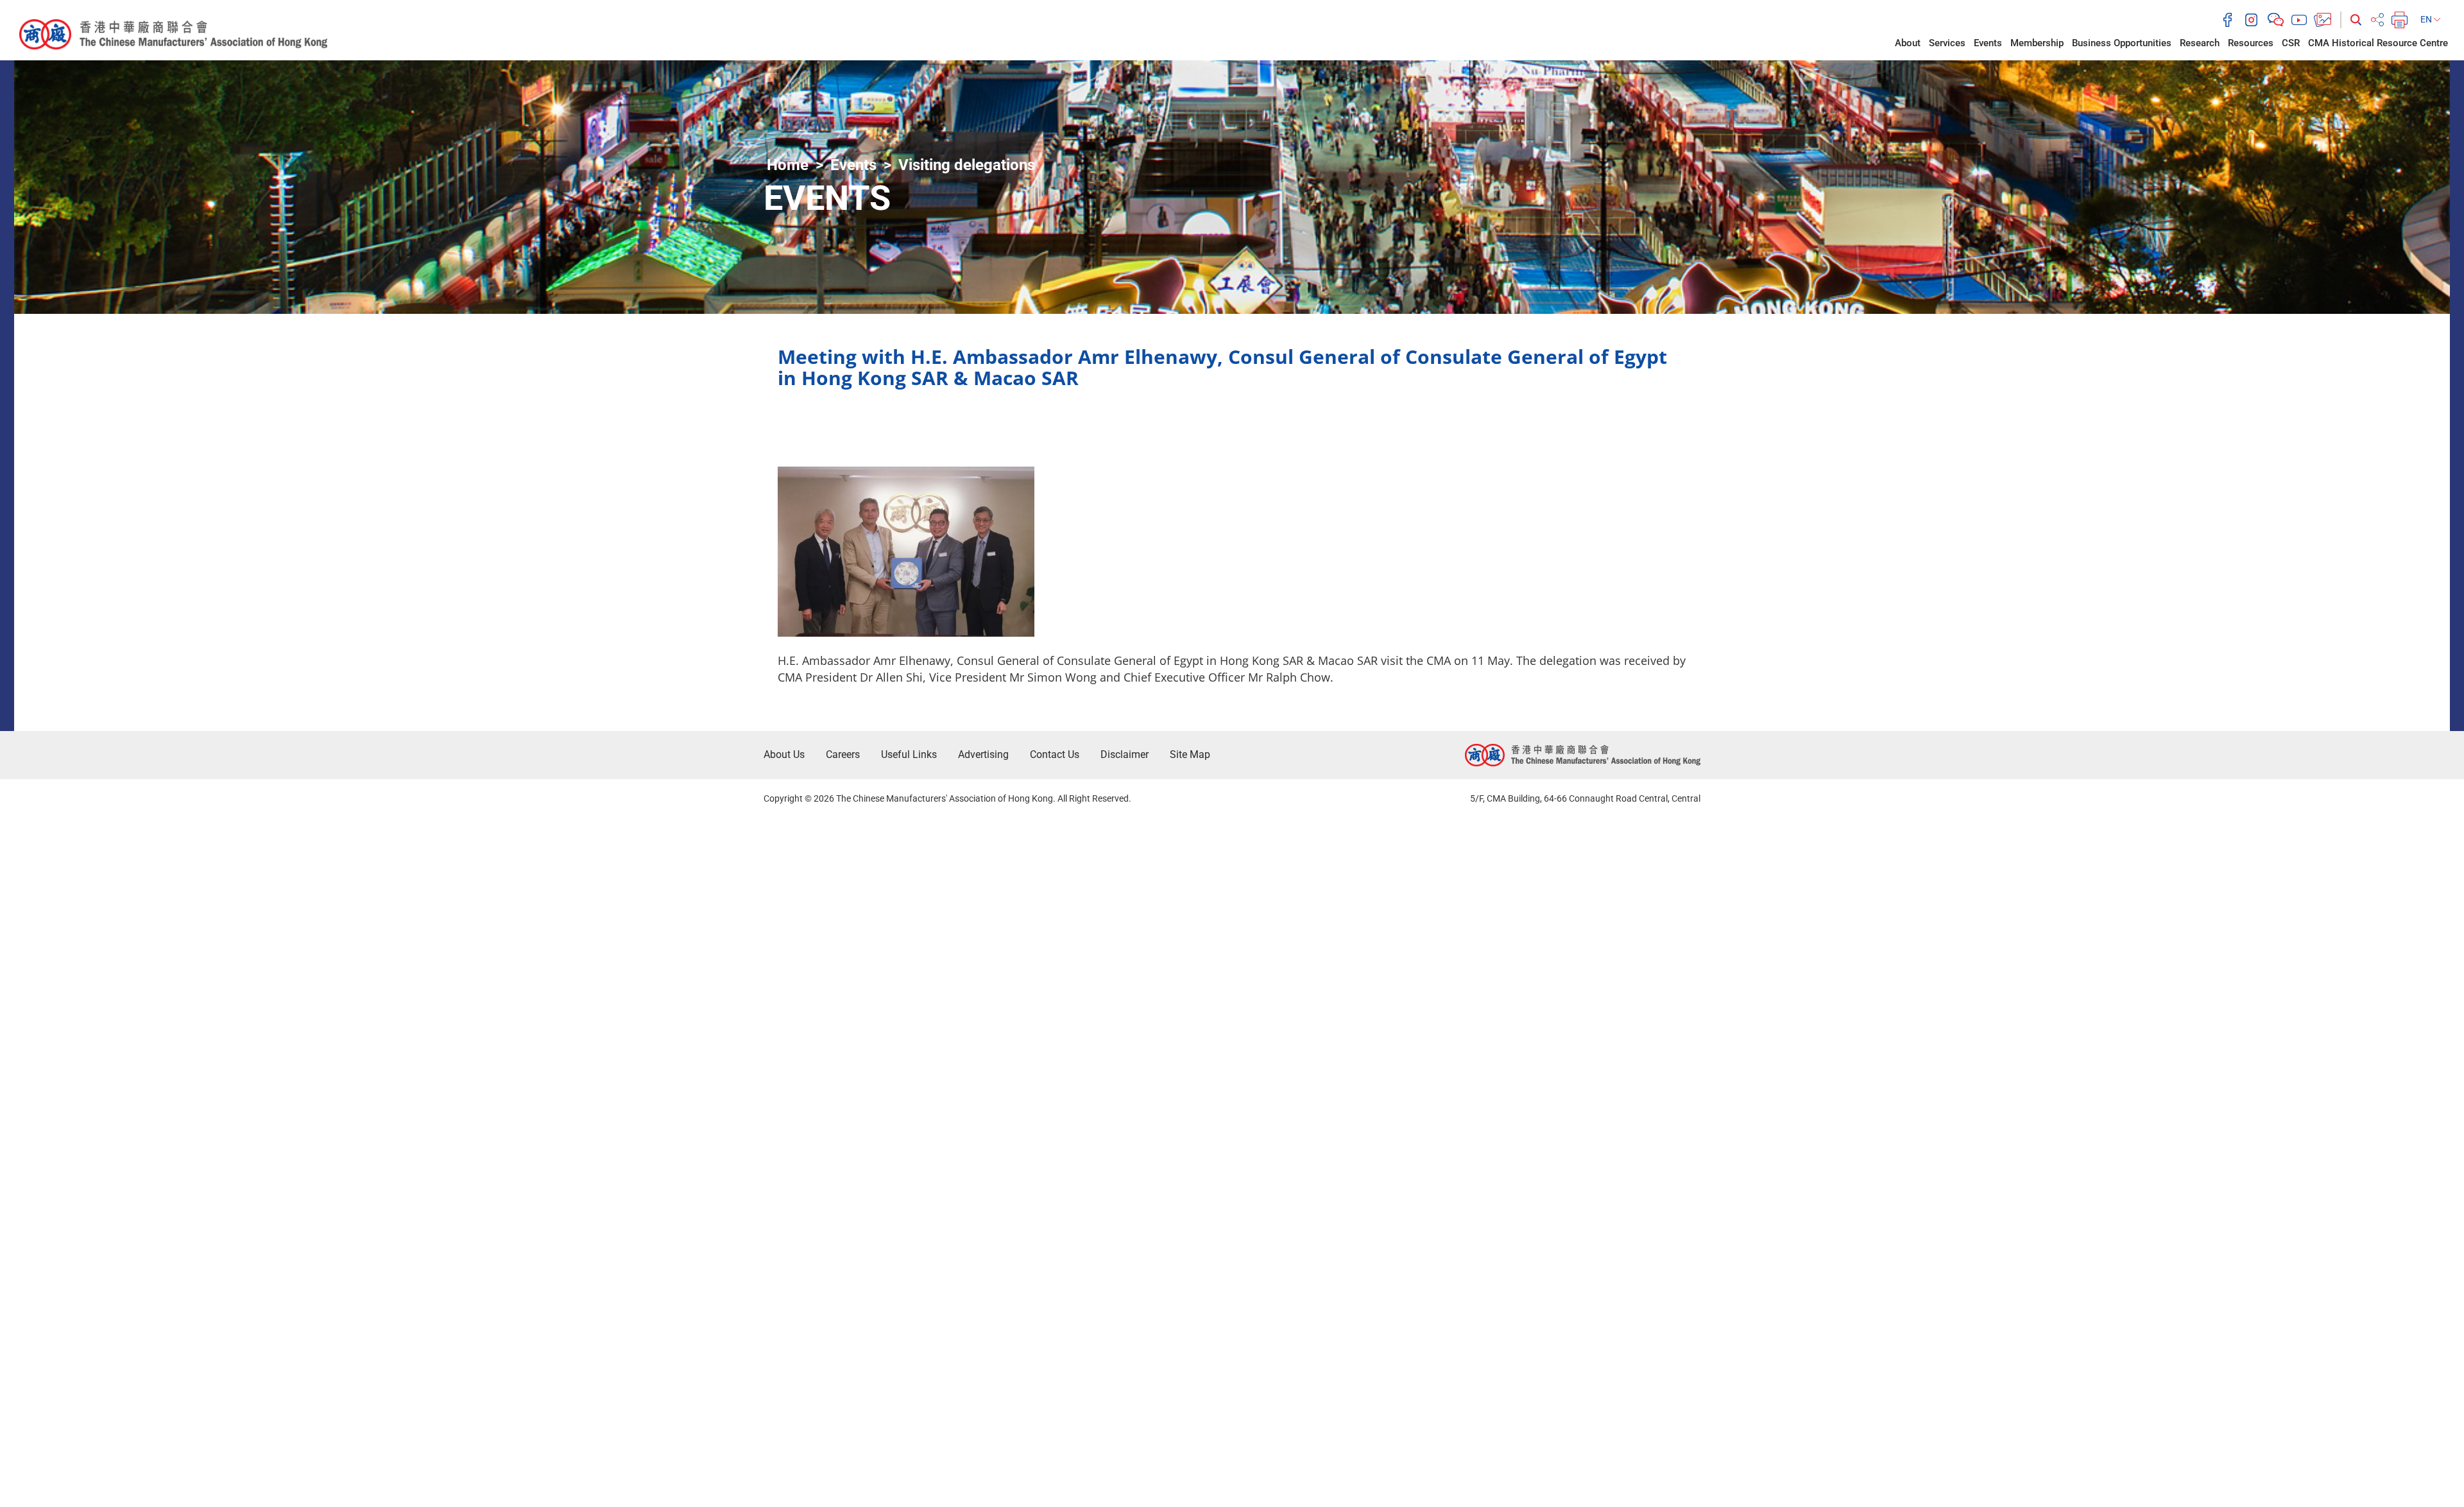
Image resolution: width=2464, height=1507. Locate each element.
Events (1988, 43)
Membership (2037, 43)
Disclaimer (1125, 754)
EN (2427, 19)
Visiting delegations (967, 165)
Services (1947, 43)
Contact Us (1055, 754)
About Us (784, 754)
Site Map (1190, 754)
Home (788, 165)
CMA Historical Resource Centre (2378, 43)
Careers (843, 754)
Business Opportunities (2122, 43)
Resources (2251, 43)
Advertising (983, 754)
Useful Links (909, 754)
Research (2200, 43)
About (1908, 43)
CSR (2291, 43)
